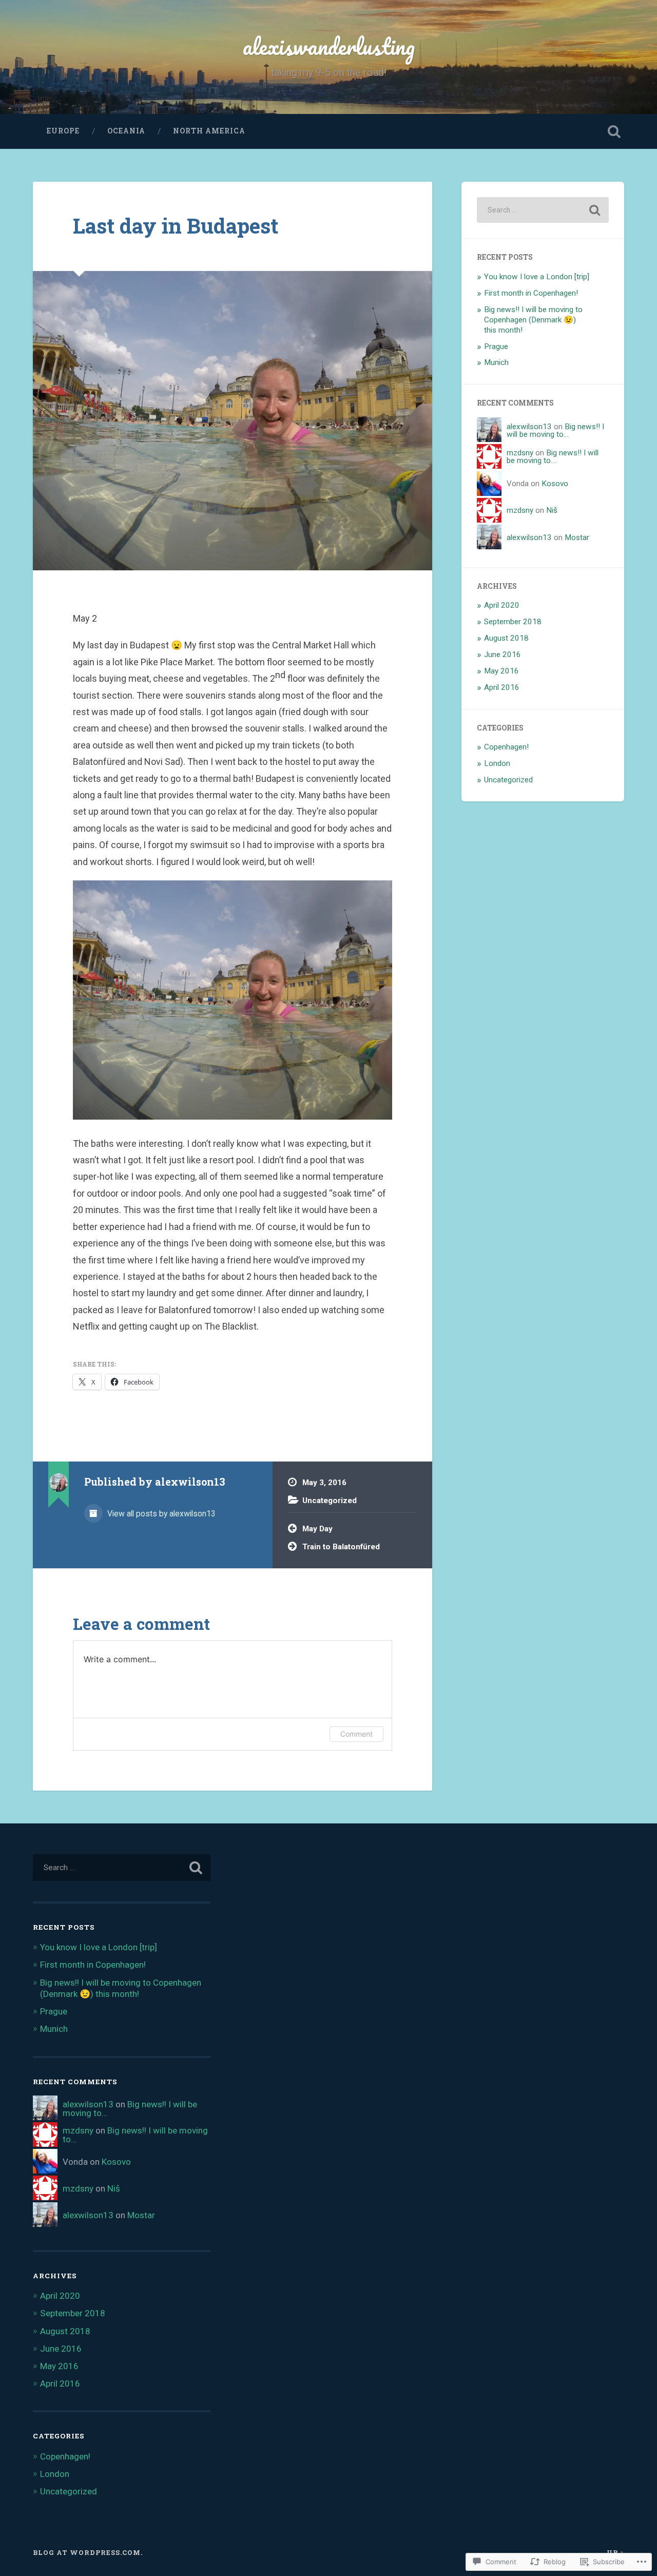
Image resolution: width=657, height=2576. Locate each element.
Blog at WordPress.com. (88, 2552)
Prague (496, 347)
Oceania (126, 131)
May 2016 (501, 671)
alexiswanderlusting (329, 46)
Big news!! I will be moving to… (555, 430)
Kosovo (555, 484)
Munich (496, 362)
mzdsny (520, 453)
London (497, 763)
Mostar (577, 537)
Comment (356, 1734)
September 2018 (513, 622)
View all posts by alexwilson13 (160, 1514)
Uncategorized (330, 1501)
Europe (63, 131)
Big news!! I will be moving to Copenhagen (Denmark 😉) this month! (533, 320)
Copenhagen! (506, 747)
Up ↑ (615, 2552)
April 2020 (502, 605)
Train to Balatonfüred (341, 1547)
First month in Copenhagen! (531, 293)
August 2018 (506, 638)
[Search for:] (543, 210)
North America (209, 131)
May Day (317, 1529)
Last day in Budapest (176, 226)
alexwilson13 (529, 427)
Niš (552, 510)
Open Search (614, 131)
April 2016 (502, 687)
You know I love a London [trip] (537, 277)
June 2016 (503, 655)
